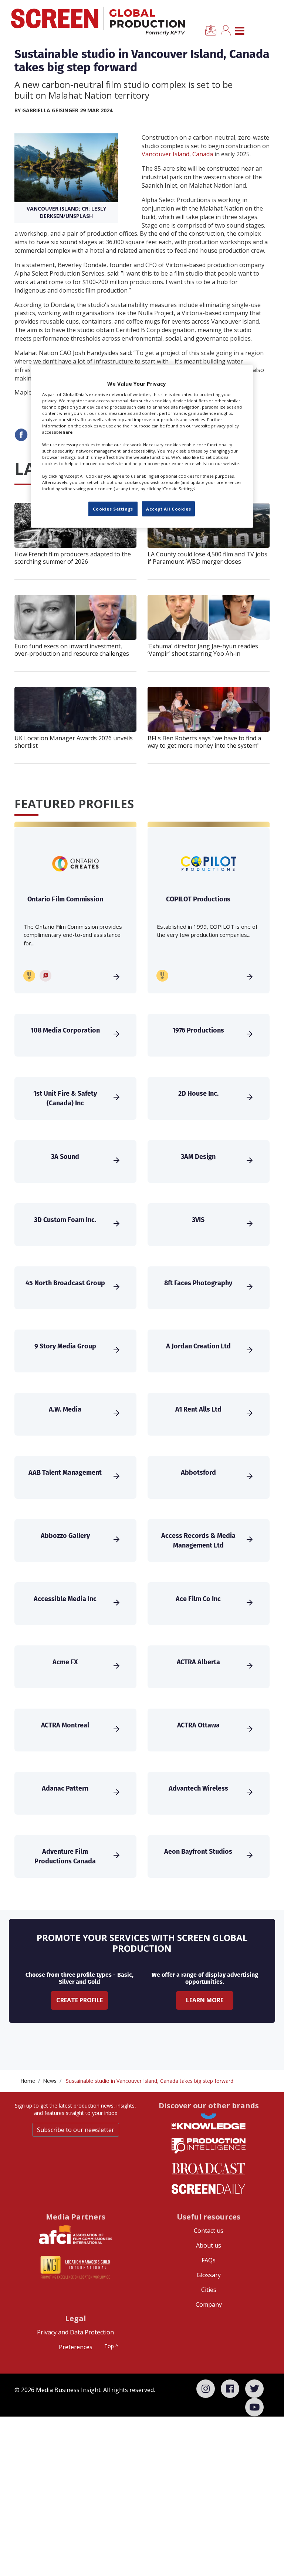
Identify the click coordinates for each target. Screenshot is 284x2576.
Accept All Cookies (168, 509)
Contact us (209, 2231)
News (50, 2081)
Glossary (209, 2275)
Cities (209, 2290)
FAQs (209, 2260)
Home (28, 2081)
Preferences (76, 2347)
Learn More (205, 2000)
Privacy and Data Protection (75, 2332)
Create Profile (80, 2000)
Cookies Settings (113, 509)
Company (209, 2304)
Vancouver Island (165, 154)
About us (209, 2245)
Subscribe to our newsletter (76, 2130)
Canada (203, 154)
